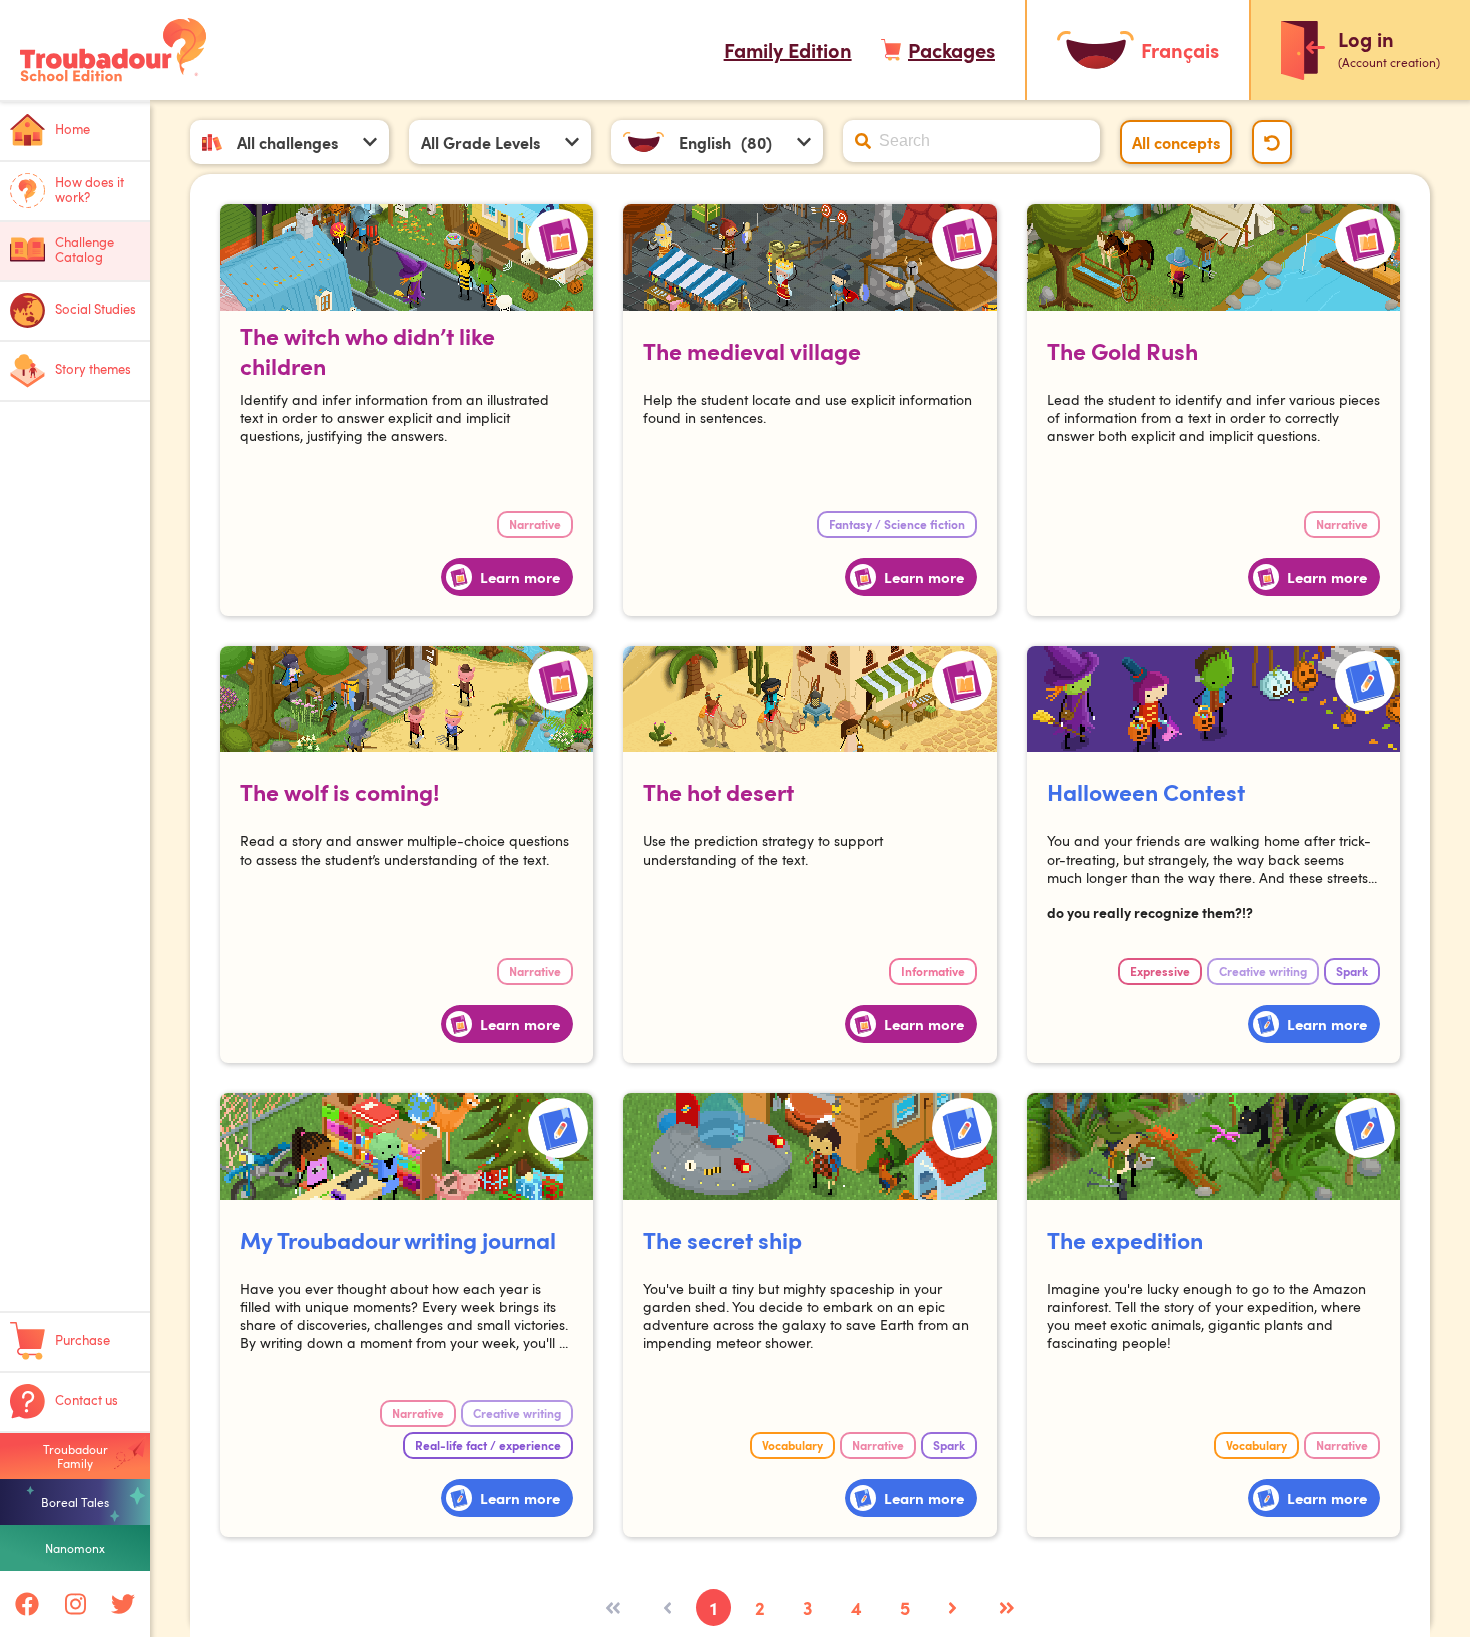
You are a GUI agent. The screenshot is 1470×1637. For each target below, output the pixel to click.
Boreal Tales (75, 1502)
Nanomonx (75, 1548)
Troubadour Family (75, 1456)
